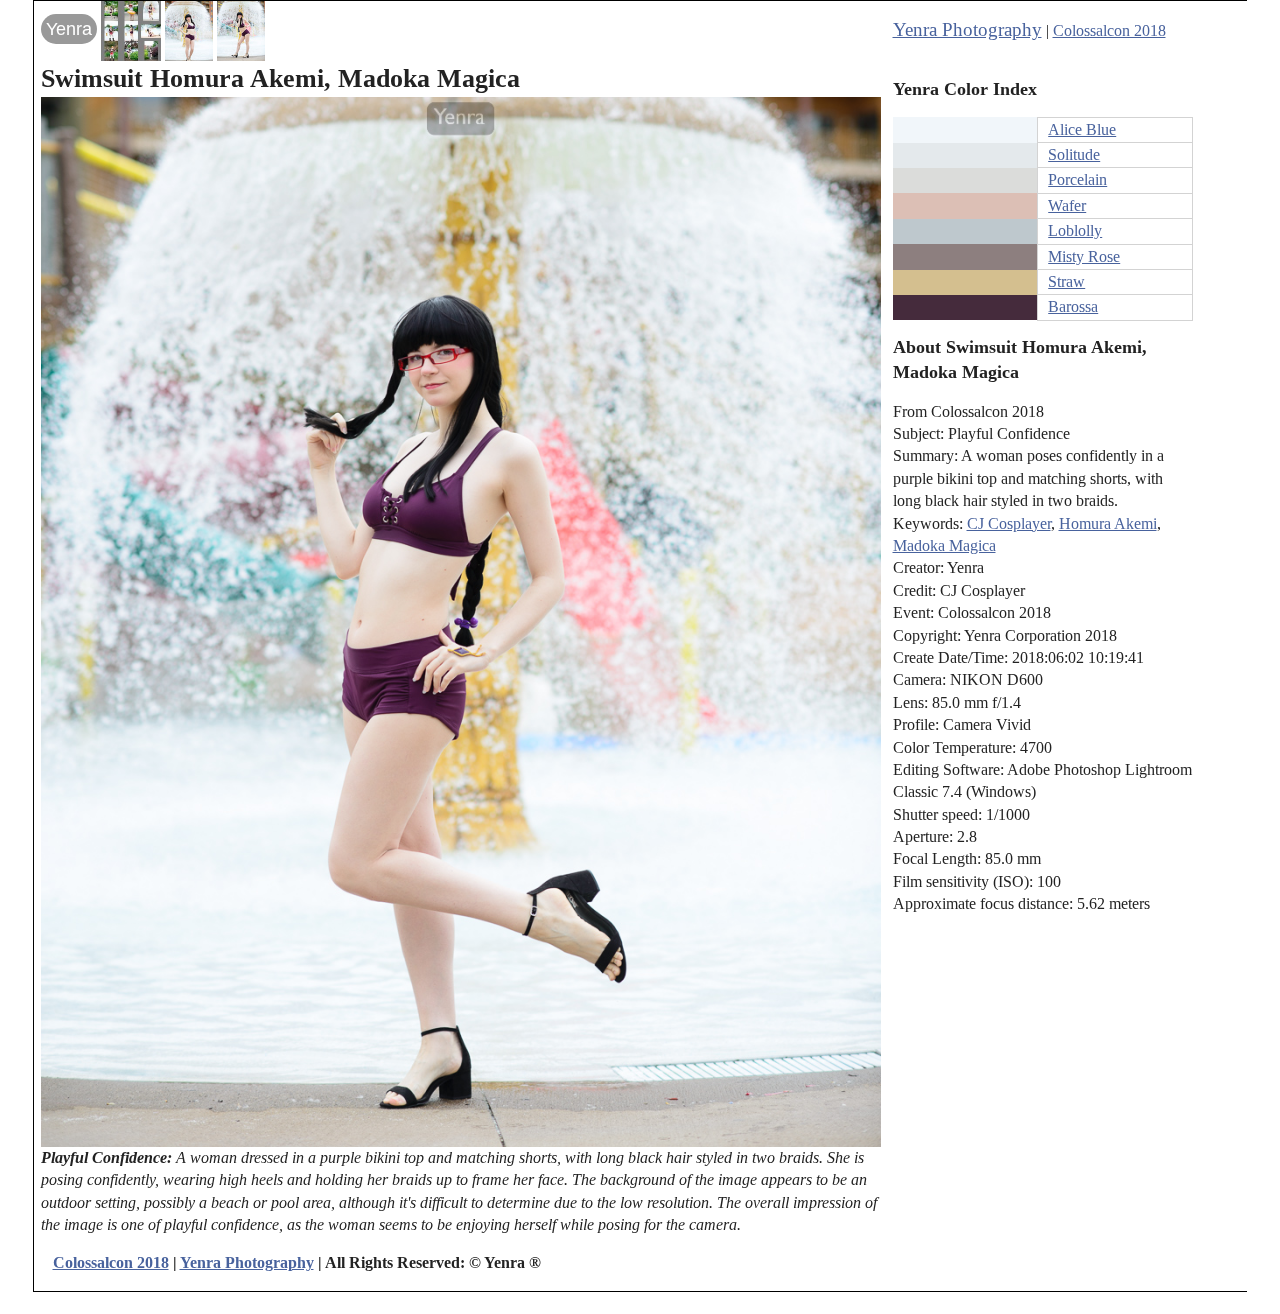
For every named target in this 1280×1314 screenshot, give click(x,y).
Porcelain (1077, 179)
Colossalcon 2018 (1109, 30)
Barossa (1073, 306)
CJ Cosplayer (1009, 523)
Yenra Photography (967, 29)
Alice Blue (1082, 129)
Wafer (1067, 205)
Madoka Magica (944, 545)
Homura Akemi (1108, 523)
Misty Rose (1084, 256)
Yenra (69, 29)
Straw (1066, 281)
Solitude (1074, 154)
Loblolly (1075, 230)
